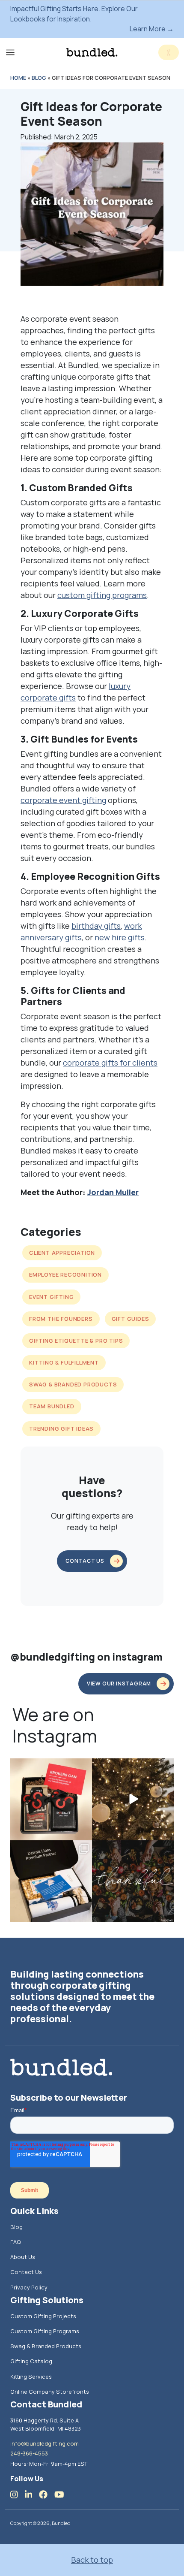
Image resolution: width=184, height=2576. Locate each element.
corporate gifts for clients (110, 1063)
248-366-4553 (29, 2453)
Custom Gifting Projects (43, 2316)
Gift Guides (131, 1319)
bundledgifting (50, 1766)
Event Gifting (51, 1297)
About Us (23, 2257)
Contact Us (26, 2272)
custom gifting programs (102, 595)
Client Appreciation (62, 1253)
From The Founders (61, 1319)
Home (18, 78)
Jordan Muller (113, 1192)
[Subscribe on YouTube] (63, 2494)
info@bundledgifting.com (45, 2443)
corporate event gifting (63, 800)
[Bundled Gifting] (92, 52)
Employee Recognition (65, 1274)
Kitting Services (31, 2377)
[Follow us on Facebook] (47, 2494)
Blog (39, 78)
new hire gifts (120, 937)
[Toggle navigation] (10, 52)
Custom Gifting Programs (45, 2331)
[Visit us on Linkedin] (32, 2494)
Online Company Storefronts (50, 2392)
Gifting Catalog (31, 2361)
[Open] (51, 1799)
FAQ (16, 2242)
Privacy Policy (29, 2287)
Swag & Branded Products (73, 1384)
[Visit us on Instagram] (18, 2494)
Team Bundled (52, 1406)
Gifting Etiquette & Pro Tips (76, 1341)
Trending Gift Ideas (61, 1428)
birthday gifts (96, 926)
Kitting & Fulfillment (64, 1362)
